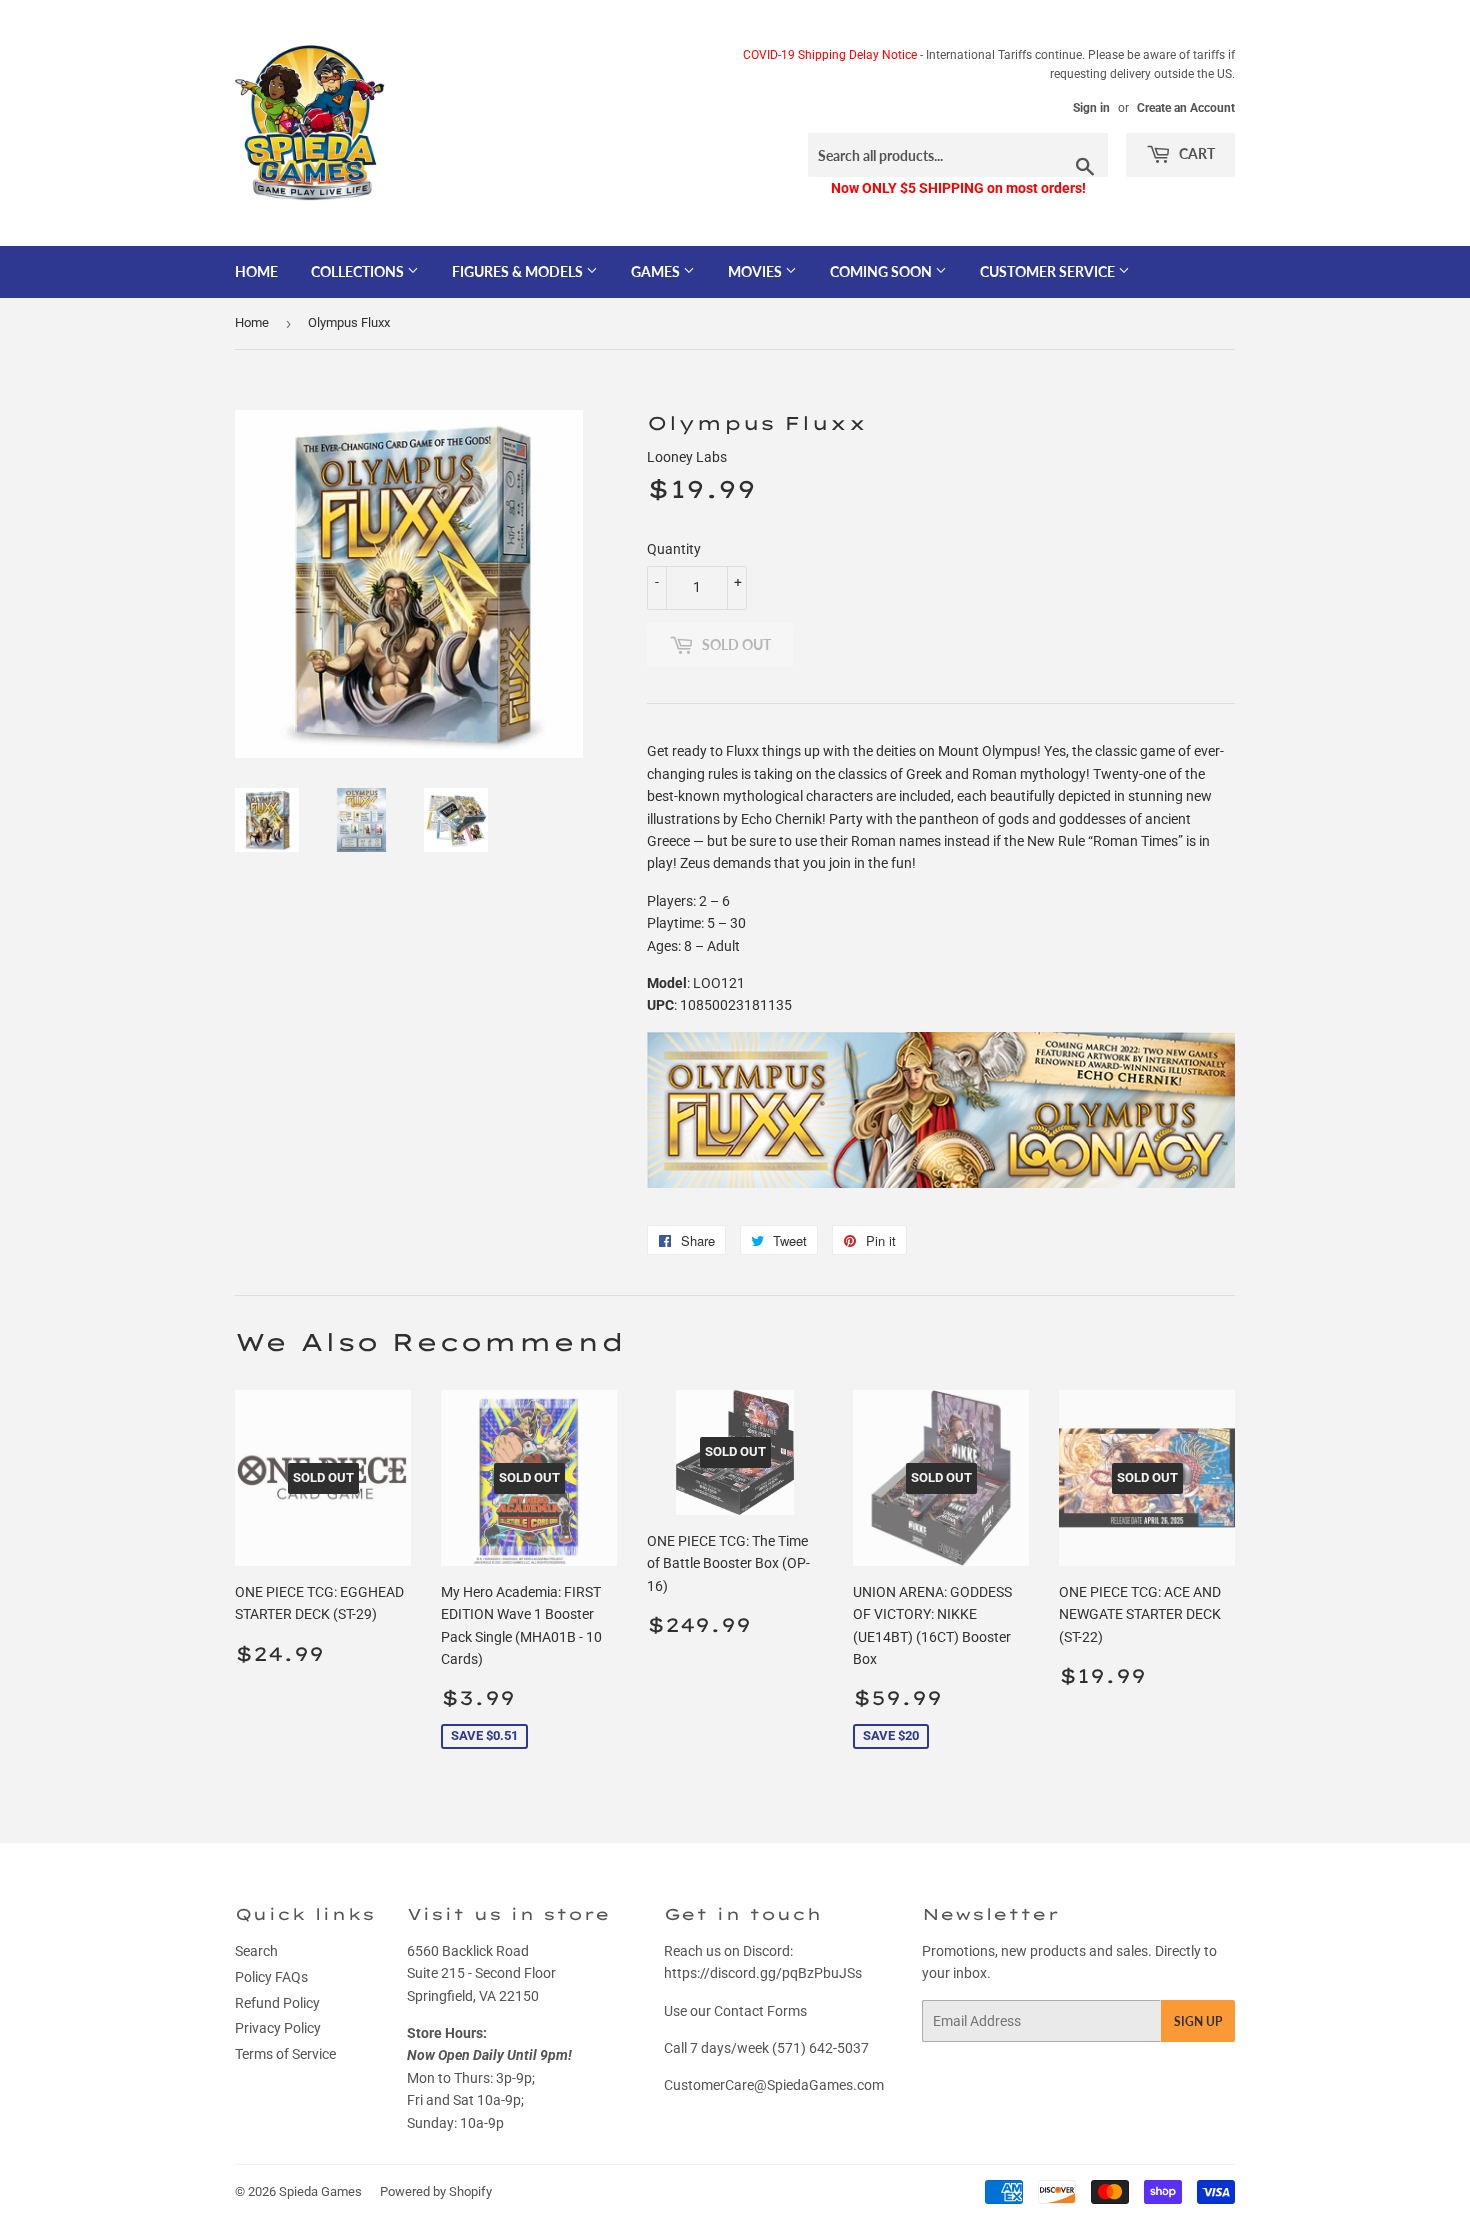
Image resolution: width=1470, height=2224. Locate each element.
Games (657, 271)
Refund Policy (277, 2003)
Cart (1195, 153)
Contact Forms (760, 2011)
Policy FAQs (271, 1977)
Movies (756, 271)
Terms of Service (285, 2054)
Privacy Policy (278, 2028)
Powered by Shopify (436, 2191)
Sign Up (1198, 2021)
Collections (359, 271)
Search (256, 1951)
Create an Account (1186, 108)
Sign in (1091, 108)
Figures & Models (519, 271)
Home (256, 271)
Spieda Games (320, 2191)
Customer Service (1049, 271)
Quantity (674, 549)
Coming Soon (882, 271)
